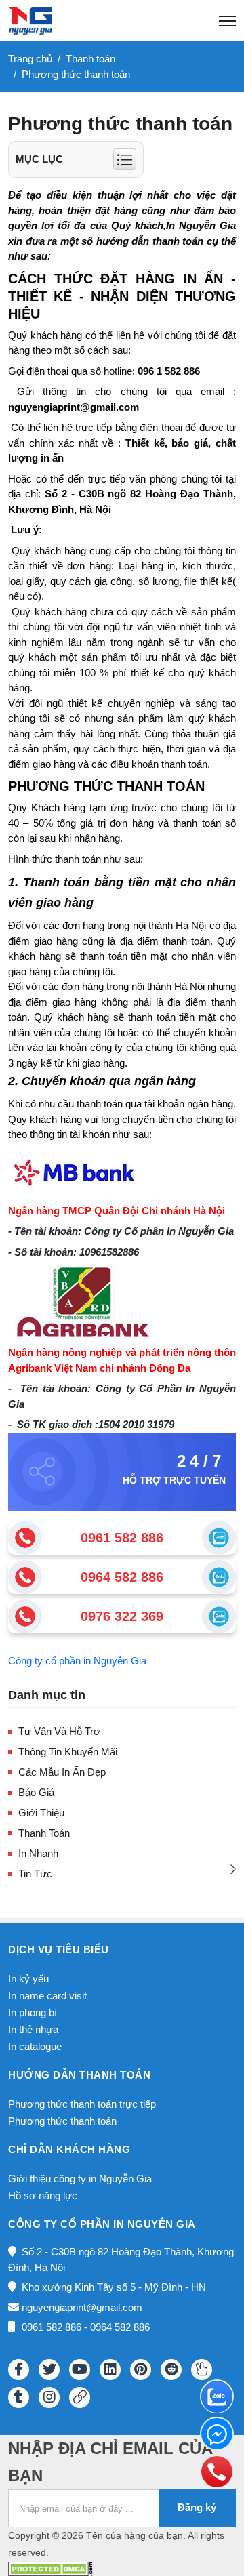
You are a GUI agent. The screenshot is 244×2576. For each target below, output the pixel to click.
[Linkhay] (80, 2397)
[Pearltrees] (202, 2370)
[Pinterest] (141, 2370)
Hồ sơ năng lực (43, 2195)
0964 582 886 (122, 1577)
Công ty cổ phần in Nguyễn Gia (77, 1661)
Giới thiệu (41, 1813)
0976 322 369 (122, 1616)
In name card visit (47, 1996)
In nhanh (38, 1853)
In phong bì (33, 2012)
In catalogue (35, 2046)
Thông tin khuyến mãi (68, 1752)
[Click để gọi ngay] (25, 1538)
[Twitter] (49, 2370)
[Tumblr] (19, 2397)
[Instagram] (49, 2397)
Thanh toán (44, 1833)
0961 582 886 (122, 1538)
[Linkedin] (110, 2370)
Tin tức (35, 1874)
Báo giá (36, 1792)
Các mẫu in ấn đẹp (62, 1772)
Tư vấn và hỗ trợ (59, 1731)
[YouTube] (80, 2370)
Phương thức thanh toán (62, 2121)
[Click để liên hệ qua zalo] (219, 1538)
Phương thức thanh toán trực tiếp (82, 2104)
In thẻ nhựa (33, 2029)
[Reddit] (171, 2370)
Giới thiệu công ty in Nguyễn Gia (80, 2179)
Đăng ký (197, 2507)
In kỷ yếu (28, 1979)
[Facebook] (19, 2370)
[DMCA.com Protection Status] (50, 2568)
